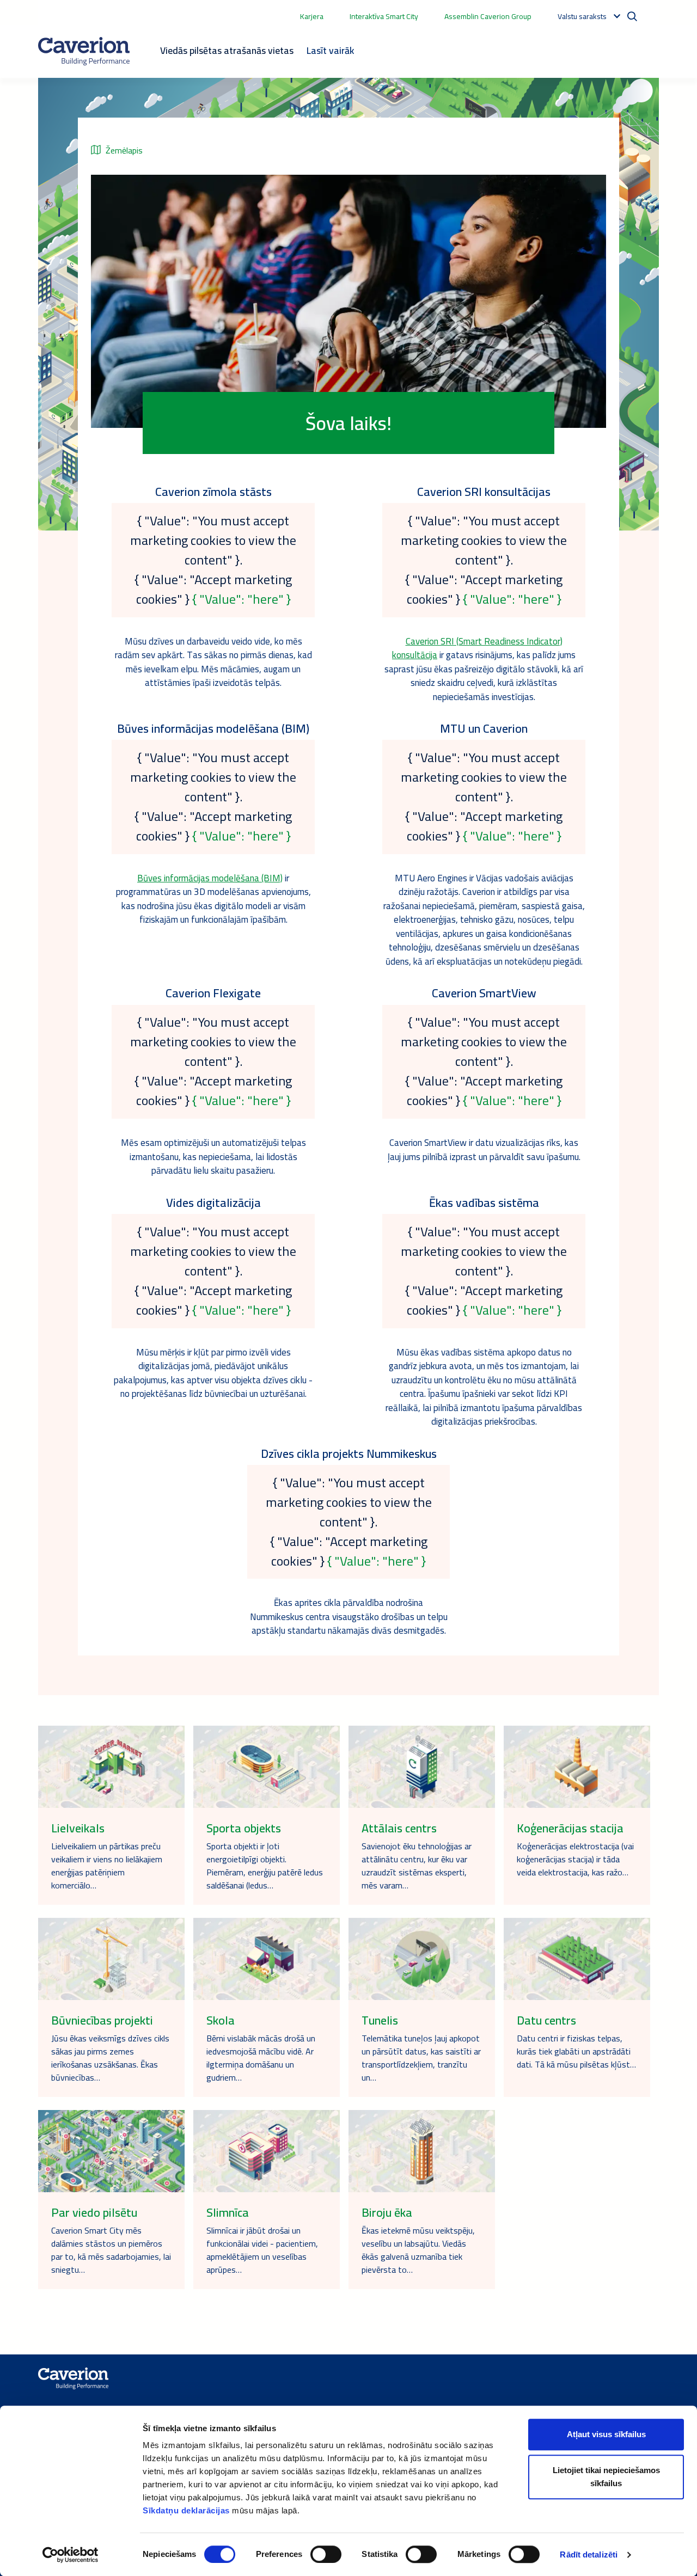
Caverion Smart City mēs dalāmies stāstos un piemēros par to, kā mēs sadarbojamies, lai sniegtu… (111, 2250)
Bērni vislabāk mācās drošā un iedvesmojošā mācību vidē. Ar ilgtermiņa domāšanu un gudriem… (261, 2058)
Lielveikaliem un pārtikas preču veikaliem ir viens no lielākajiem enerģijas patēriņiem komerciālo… (107, 1866)
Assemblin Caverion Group (488, 16)
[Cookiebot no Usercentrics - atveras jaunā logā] (71, 2555)
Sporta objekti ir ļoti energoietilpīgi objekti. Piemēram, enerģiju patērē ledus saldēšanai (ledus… (265, 1866)
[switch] (326, 2554)
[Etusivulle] (84, 51)
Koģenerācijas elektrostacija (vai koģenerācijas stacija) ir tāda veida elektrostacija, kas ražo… (575, 1859)
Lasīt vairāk (330, 50)
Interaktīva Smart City (384, 16)
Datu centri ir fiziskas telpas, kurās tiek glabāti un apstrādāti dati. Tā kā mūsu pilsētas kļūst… (576, 2051)
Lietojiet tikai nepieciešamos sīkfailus (606, 2477)
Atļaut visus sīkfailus (606, 2434)
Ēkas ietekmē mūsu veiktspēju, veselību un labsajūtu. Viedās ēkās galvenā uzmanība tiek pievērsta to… (418, 2250)
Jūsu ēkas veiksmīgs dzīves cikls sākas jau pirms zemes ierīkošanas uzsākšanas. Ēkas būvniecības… (110, 2058)
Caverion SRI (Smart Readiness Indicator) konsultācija (477, 648)
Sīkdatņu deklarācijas (186, 2510)
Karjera (312, 16)
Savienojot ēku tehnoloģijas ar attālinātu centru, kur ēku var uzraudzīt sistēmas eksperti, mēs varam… (417, 1866)
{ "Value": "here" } (241, 599)
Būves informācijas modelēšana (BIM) (210, 878)
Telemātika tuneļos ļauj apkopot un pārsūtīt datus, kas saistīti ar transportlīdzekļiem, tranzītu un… (421, 2058)
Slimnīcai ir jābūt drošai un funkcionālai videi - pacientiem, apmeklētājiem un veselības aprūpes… (262, 2250)
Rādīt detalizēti (589, 2554)
